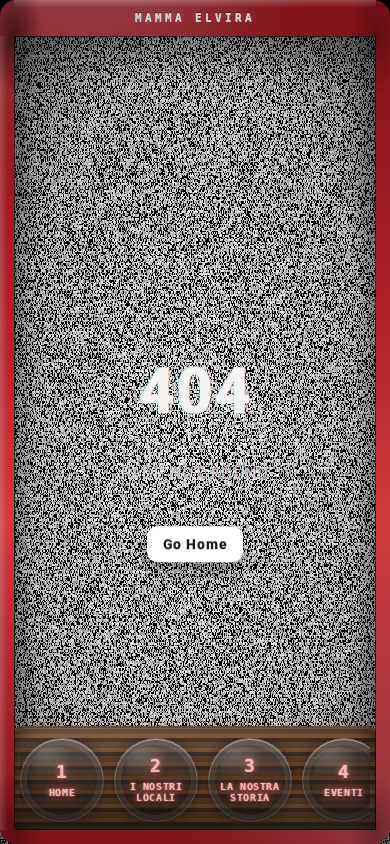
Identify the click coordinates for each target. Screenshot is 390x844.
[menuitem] (62, 780)
